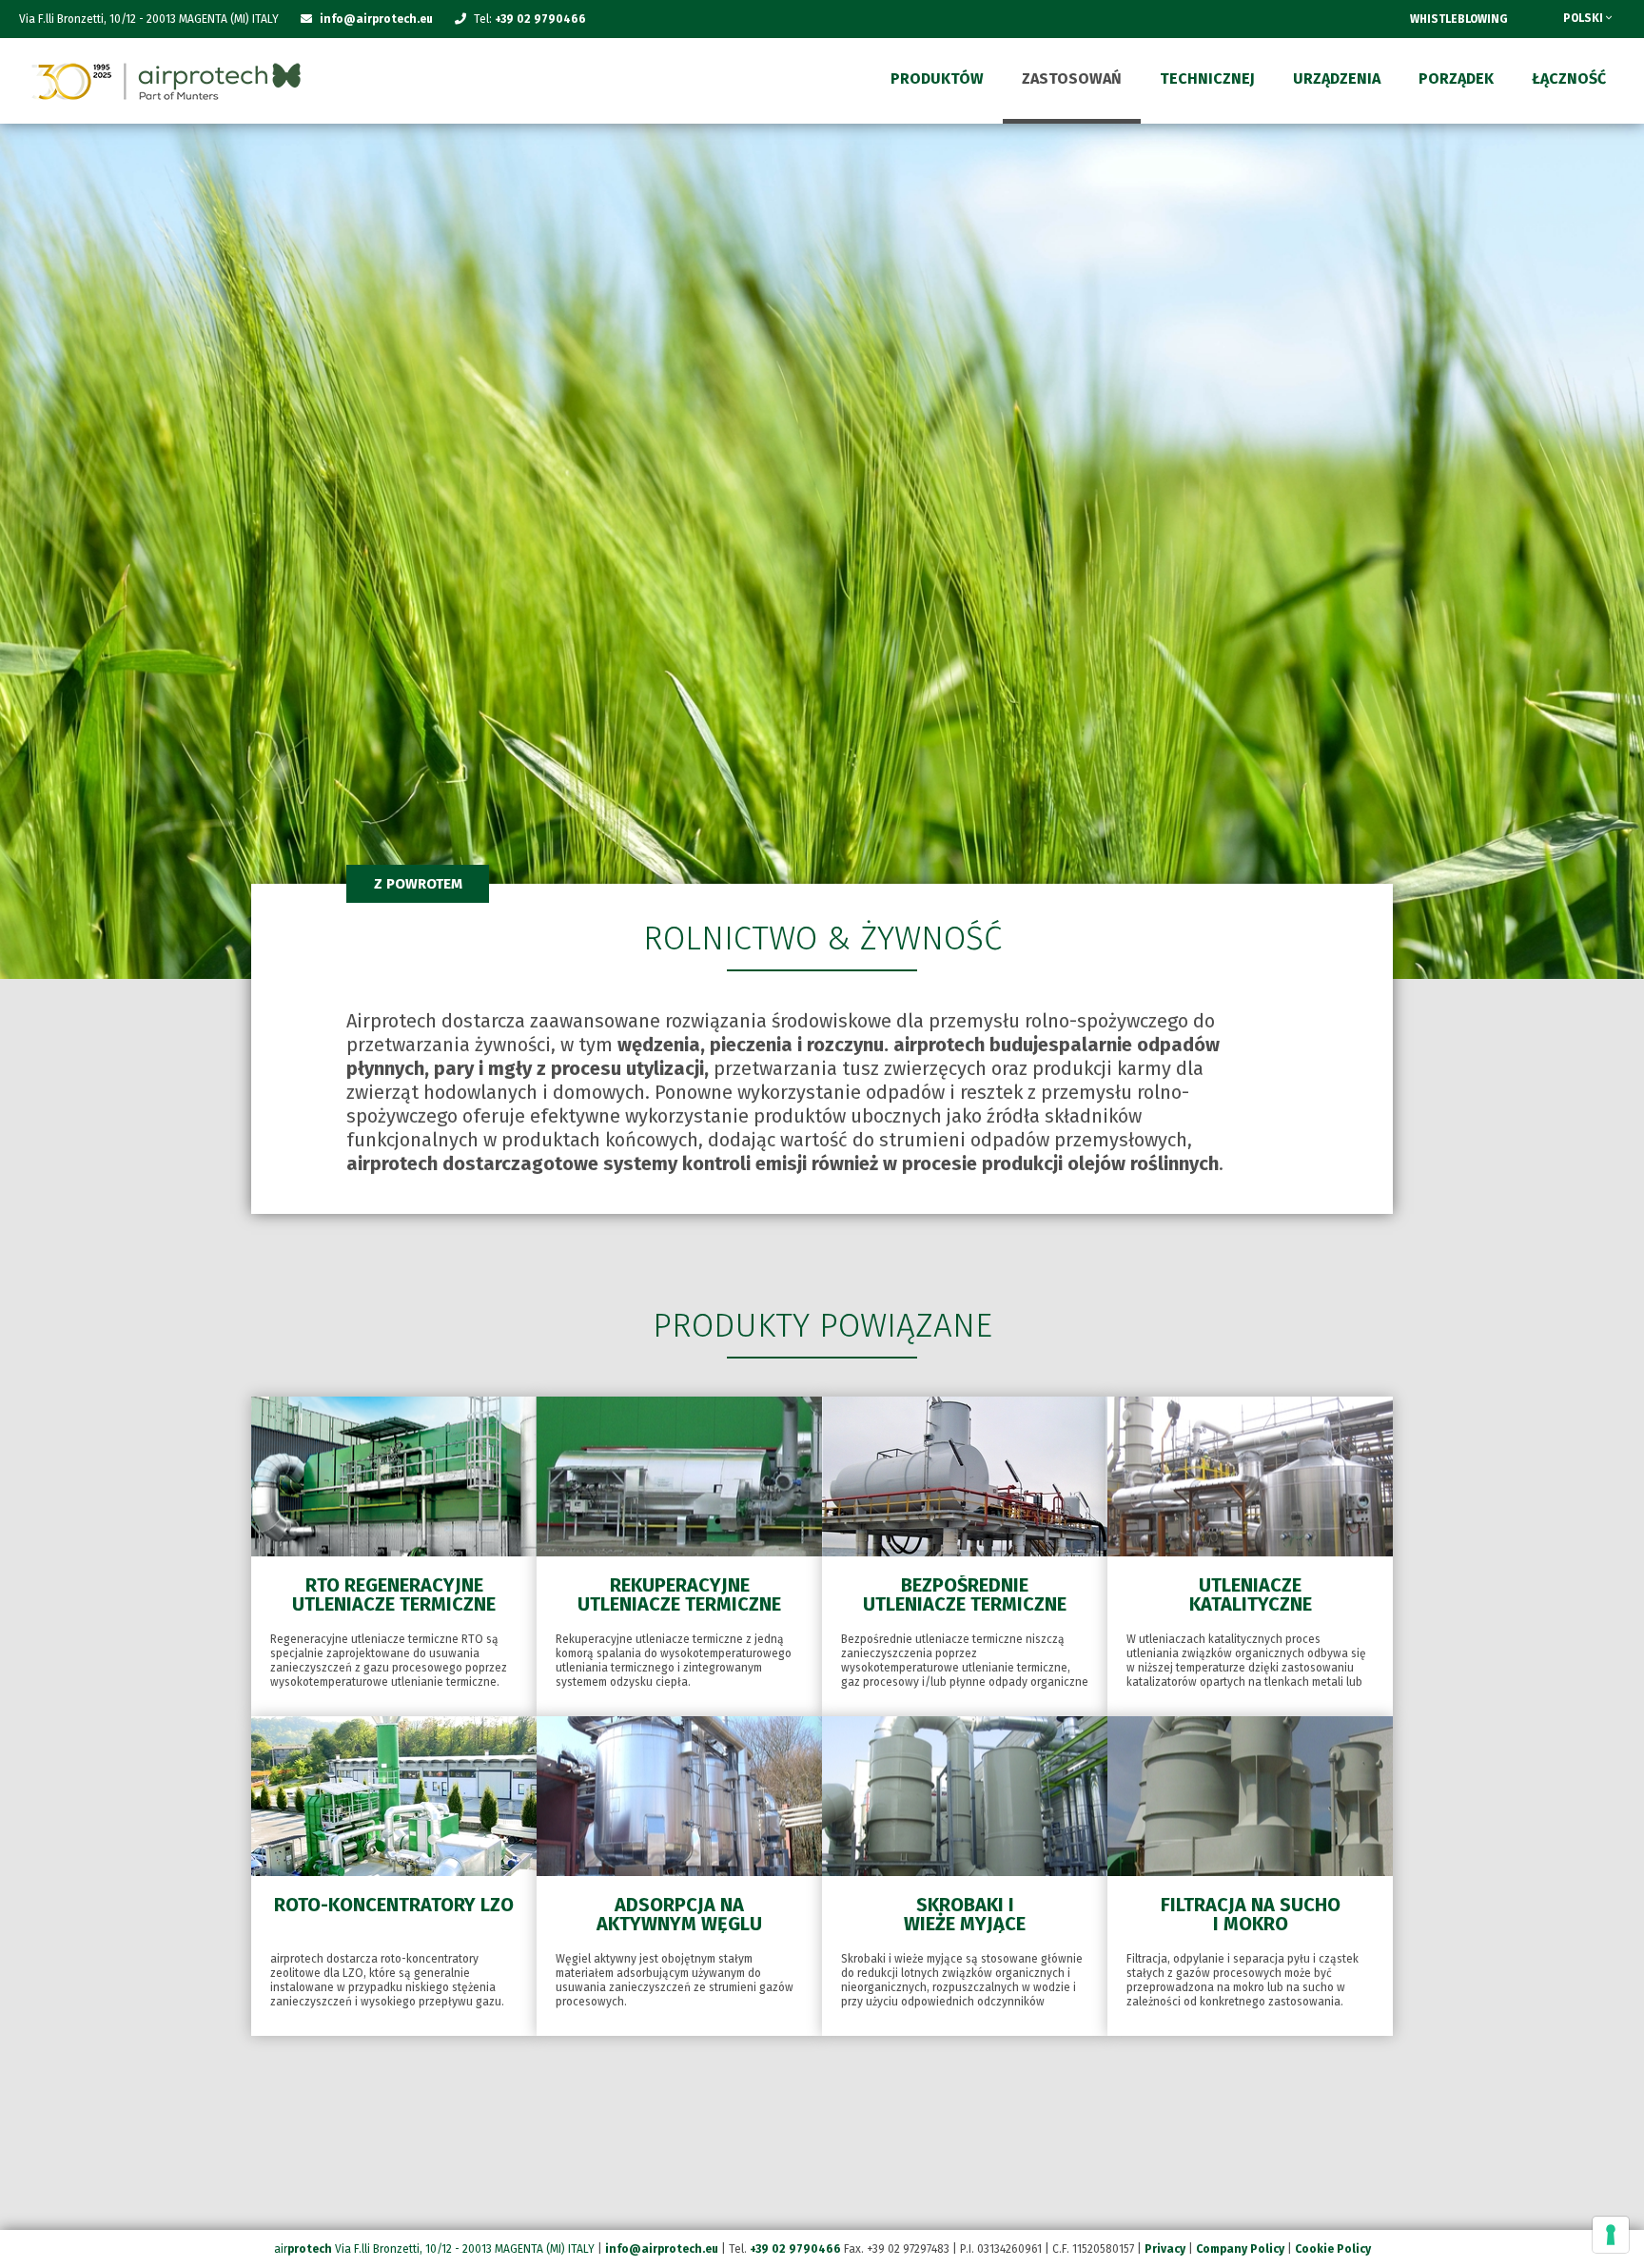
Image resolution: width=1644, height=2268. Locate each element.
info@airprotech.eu (662, 2249)
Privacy (1165, 2249)
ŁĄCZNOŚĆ (1569, 78)
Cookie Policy (1333, 2249)
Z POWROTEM (418, 884)
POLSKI (1585, 18)
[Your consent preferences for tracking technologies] (1611, 2235)
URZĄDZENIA (1337, 78)
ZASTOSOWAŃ (1072, 78)
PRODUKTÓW (937, 78)
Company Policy (1240, 2249)
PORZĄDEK (1456, 78)
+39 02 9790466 (540, 19)
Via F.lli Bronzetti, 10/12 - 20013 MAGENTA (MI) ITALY (465, 2249)
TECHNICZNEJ (1207, 78)
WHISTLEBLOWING (1459, 19)
